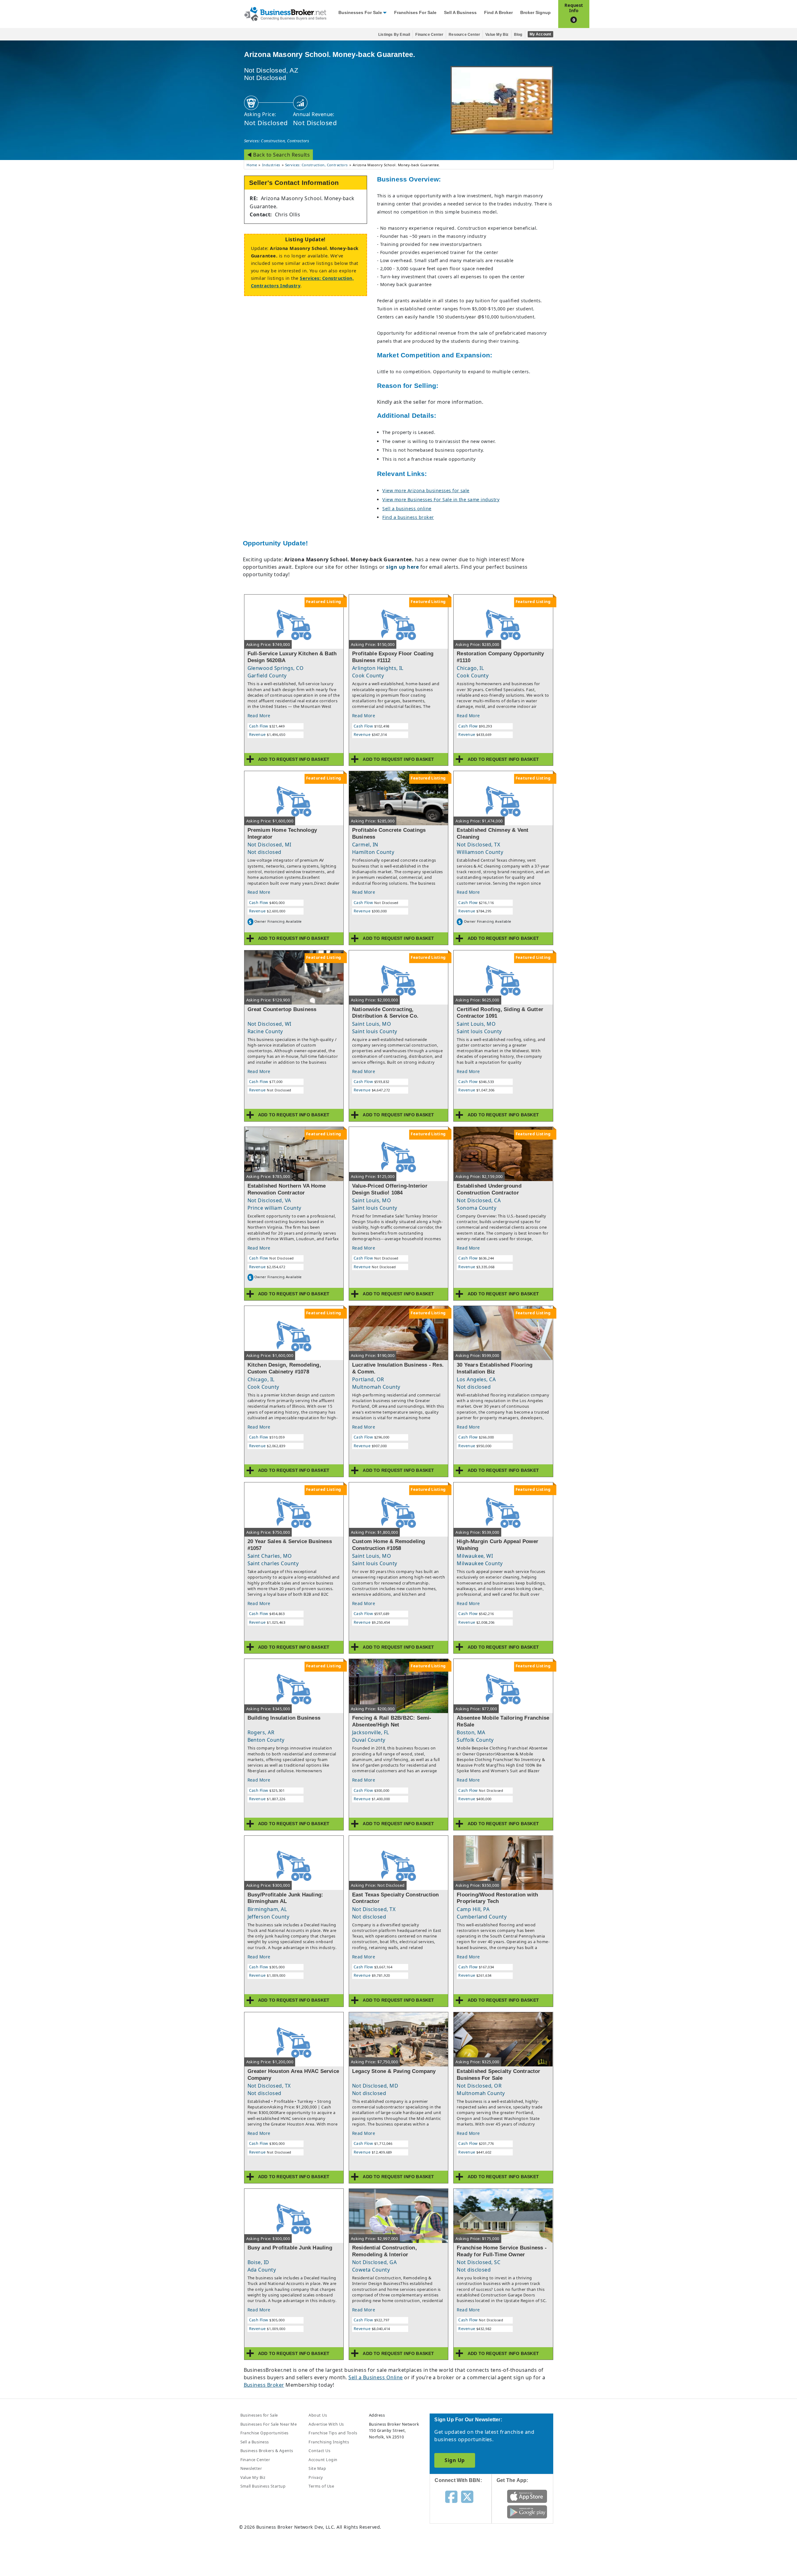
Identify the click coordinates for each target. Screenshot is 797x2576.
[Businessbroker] (285, 13)
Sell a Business (460, 13)
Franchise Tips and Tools (333, 2433)
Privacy (316, 2477)
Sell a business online (407, 509)
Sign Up (455, 2460)
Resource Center (464, 35)
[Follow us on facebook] (451, 2496)
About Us (318, 2415)
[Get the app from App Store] (527, 2496)
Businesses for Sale (360, 13)
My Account (540, 34)
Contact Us (319, 2451)
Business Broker (264, 2385)
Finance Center (429, 35)
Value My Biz (497, 35)
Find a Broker (498, 13)
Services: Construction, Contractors (277, 141)
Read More (259, 716)
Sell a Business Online (376, 2377)
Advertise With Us (326, 2424)
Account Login (323, 2460)
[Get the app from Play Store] (527, 2511)
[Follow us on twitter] (467, 2496)
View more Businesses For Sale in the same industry (441, 499)
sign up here (402, 567)
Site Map (317, 2468)
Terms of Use (321, 2486)
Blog (518, 35)
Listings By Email (394, 35)
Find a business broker (408, 517)
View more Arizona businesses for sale (426, 490)
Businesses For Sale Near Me (269, 2424)
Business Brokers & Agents (267, 2451)
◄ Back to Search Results (279, 155)
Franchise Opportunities (264, 2433)
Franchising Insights (329, 2442)
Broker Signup (535, 13)
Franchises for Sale (415, 13)
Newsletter (251, 2468)
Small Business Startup (263, 2486)
